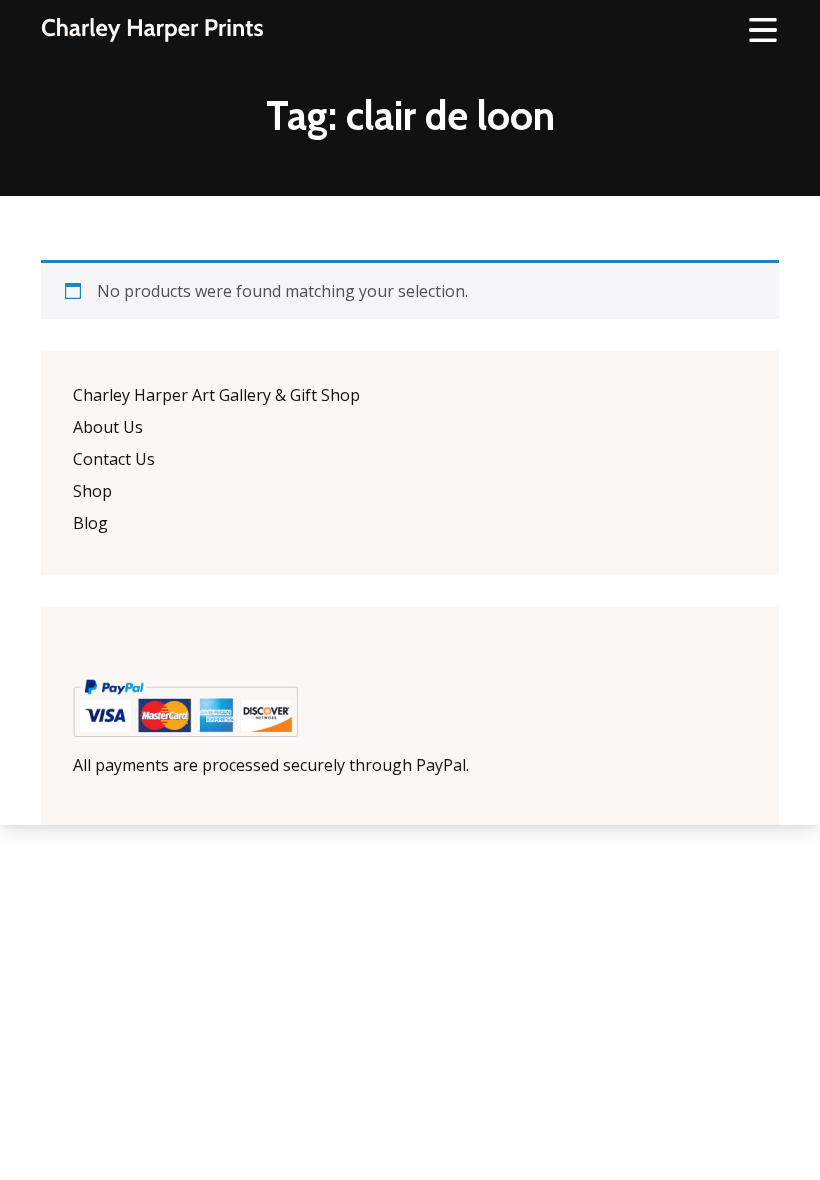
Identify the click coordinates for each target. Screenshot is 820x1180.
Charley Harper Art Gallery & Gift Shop (216, 395)
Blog (90, 523)
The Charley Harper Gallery (152, 30)
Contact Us (114, 459)
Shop (92, 491)
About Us (108, 427)
